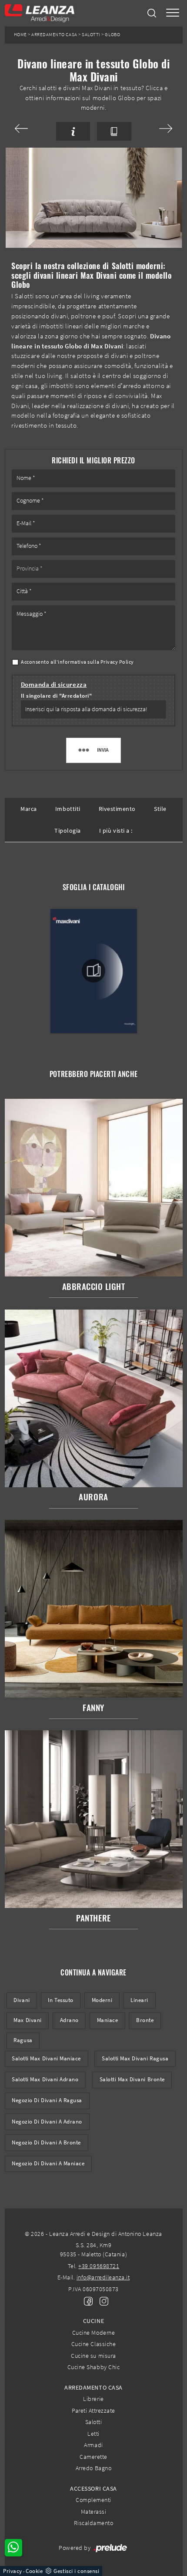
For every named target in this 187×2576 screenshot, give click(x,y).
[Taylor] (155, 128)
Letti (93, 2434)
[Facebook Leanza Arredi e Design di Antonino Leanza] (87, 2300)
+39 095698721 (99, 2266)
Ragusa (23, 2040)
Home (20, 35)
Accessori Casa (93, 2488)
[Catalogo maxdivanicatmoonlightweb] (93, 971)
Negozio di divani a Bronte (46, 2142)
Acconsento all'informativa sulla (77, 662)
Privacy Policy (117, 662)
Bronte (145, 2020)
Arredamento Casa (54, 35)
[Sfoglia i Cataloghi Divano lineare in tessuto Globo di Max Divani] (114, 131)
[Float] (32, 128)
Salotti (91, 35)
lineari (139, 2000)
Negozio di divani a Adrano (47, 2122)
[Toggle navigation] (173, 13)
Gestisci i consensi (76, 2571)
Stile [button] (160, 809)
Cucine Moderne (93, 2333)
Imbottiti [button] (68, 809)
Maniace (108, 2020)
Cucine (93, 2321)
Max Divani (27, 2020)
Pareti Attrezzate (93, 2411)
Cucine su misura (93, 2356)
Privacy (13, 2571)
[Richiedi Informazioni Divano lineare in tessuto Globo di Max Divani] (73, 131)
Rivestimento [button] (117, 809)
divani (22, 2000)
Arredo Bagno (93, 2468)
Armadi (93, 2445)
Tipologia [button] (68, 831)
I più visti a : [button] (116, 831)
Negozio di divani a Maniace (48, 2163)
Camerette (93, 2457)
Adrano (69, 2020)
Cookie (34, 2571)
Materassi (94, 2512)
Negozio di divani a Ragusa (47, 2100)
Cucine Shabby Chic (93, 2367)
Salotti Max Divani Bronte (132, 2079)
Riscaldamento (94, 2523)
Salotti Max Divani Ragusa (135, 2058)
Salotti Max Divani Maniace (46, 2058)
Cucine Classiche (93, 2344)
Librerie (93, 2399)
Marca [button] (29, 809)
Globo (112, 35)
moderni (102, 2000)
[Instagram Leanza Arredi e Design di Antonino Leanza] (101, 2300)
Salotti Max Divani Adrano (45, 2079)
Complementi (93, 2500)
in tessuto (60, 2000)
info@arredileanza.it (103, 2277)
